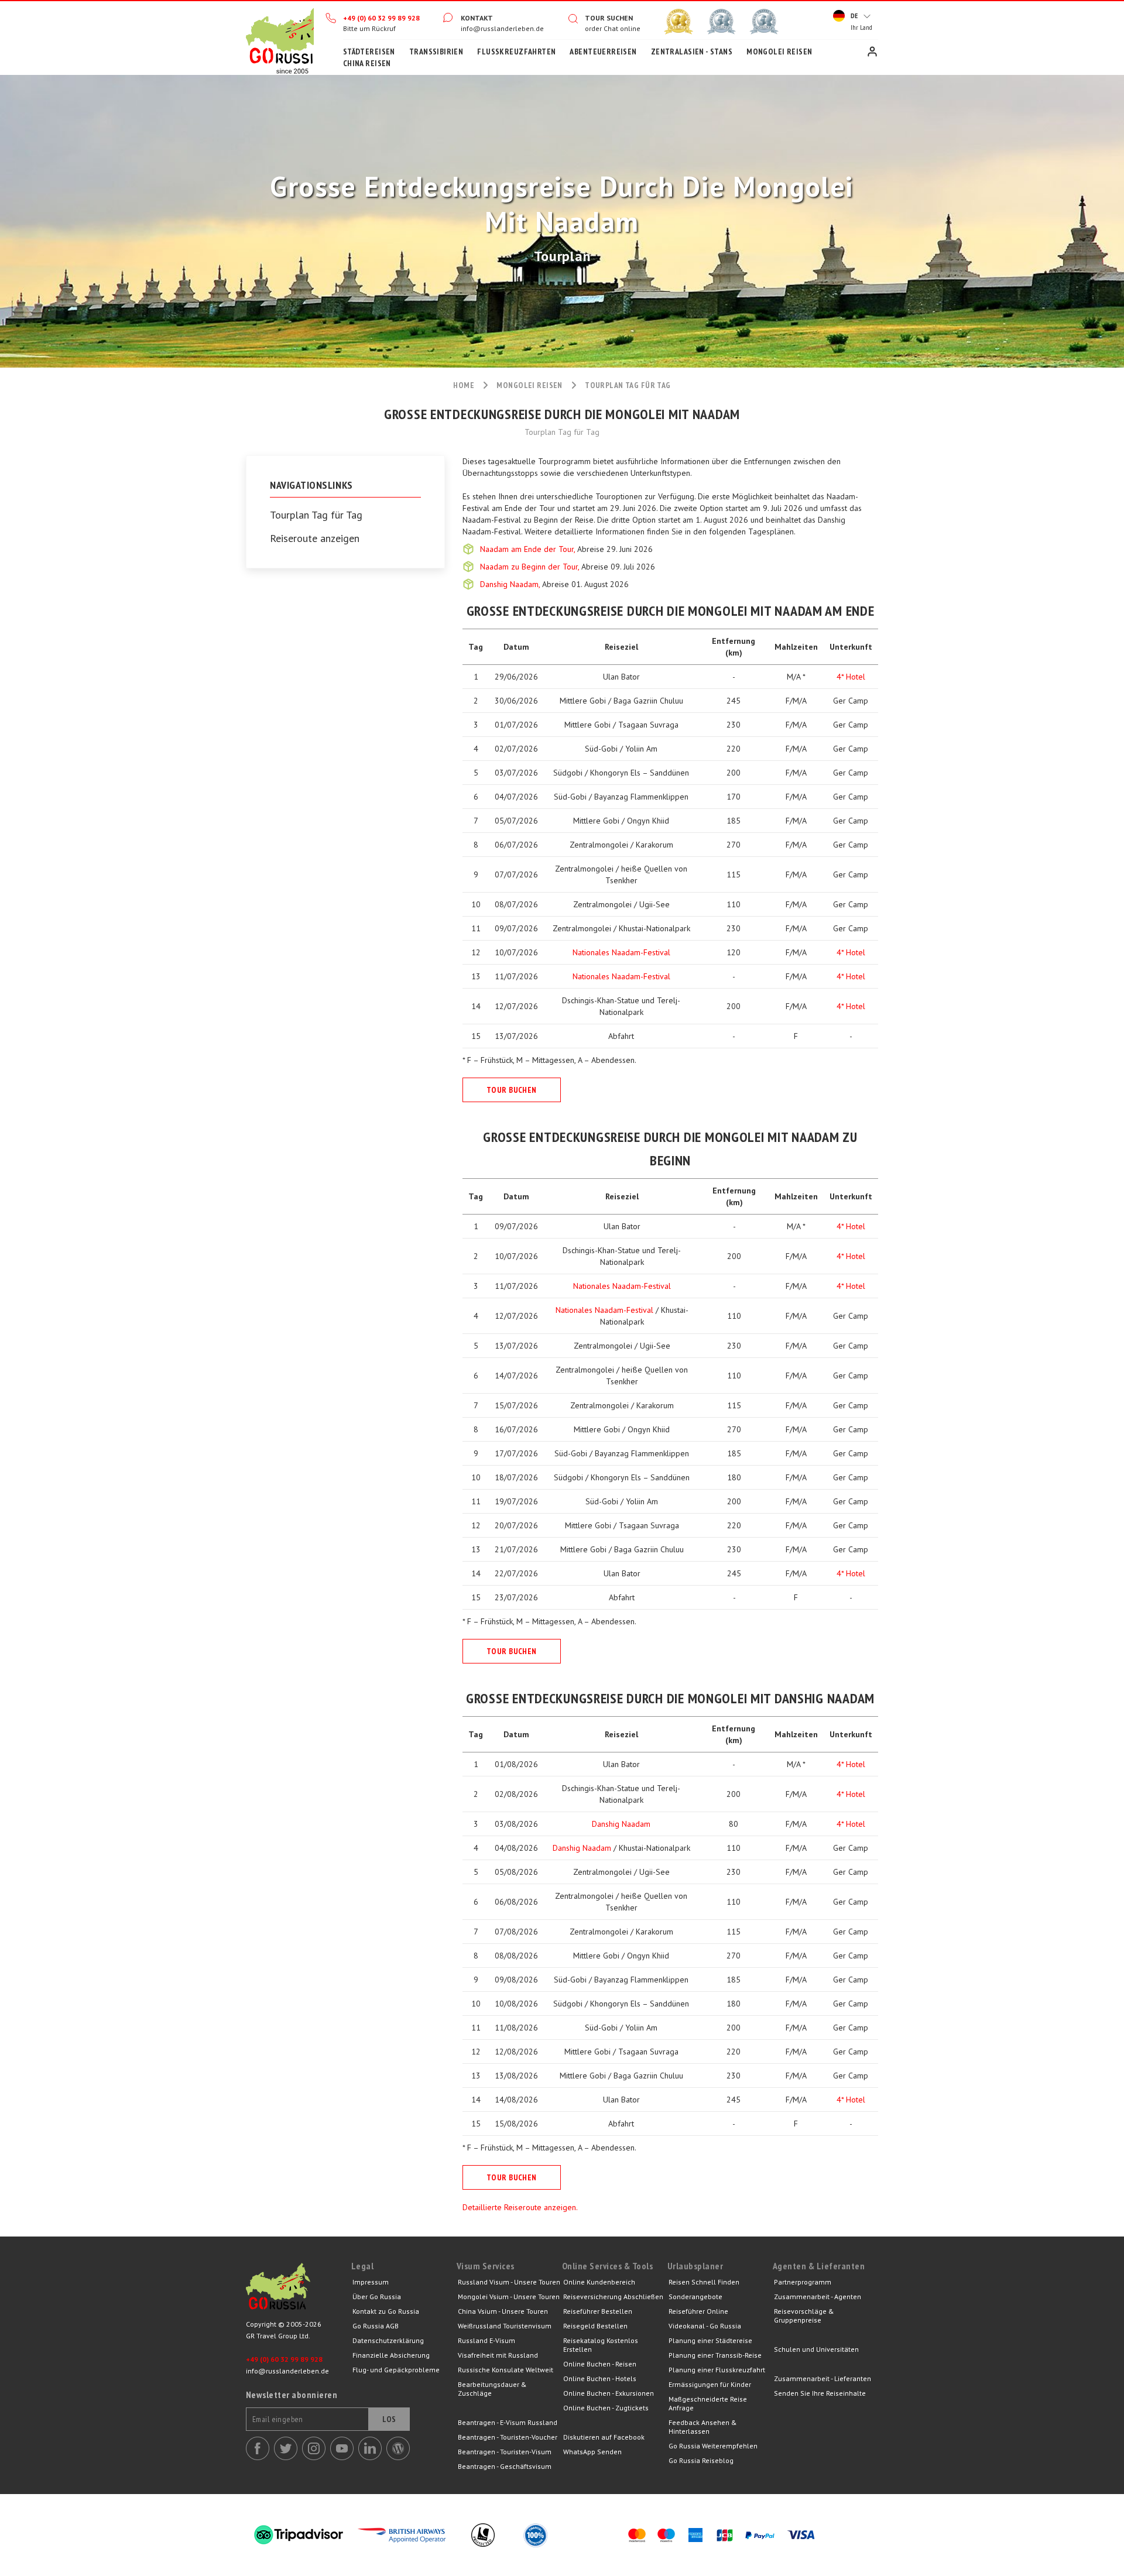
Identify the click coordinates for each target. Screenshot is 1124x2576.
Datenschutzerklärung (388, 2340)
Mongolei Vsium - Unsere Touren (509, 2297)
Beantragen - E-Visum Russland (508, 2422)
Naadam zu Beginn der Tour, (531, 567)
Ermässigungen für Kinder (710, 2384)
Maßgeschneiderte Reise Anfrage (708, 2403)
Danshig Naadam (621, 1824)
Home (280, 38)
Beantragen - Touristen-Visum (505, 2452)
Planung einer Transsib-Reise (715, 2355)
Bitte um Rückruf (369, 28)
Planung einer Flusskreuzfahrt (717, 2370)
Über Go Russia (377, 2297)
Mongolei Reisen (779, 52)
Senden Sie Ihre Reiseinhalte (820, 2393)
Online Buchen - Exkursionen (609, 2393)
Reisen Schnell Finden (704, 2282)
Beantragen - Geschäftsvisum (505, 2466)
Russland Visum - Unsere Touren (509, 2282)
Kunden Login (872, 52)
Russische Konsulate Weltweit (506, 2370)
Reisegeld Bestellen (595, 2326)
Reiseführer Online (698, 2311)
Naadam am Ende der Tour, (529, 549)
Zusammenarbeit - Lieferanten (823, 2378)
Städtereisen (369, 52)
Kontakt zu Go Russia (386, 2311)
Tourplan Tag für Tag (316, 515)
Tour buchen (512, 1090)
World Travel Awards (721, 22)
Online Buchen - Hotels (600, 2378)
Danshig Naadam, (511, 584)
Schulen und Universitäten (816, 2349)
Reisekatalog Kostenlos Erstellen (601, 2345)
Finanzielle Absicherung (391, 2355)
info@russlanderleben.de (502, 28)
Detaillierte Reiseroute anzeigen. (520, 2207)
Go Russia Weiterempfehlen (713, 2446)
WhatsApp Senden (592, 2452)
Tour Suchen (609, 18)
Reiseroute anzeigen (315, 538)
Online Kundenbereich (599, 2282)
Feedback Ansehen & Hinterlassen (703, 2427)
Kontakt (477, 18)
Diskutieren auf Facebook (604, 2437)
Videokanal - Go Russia (705, 2326)
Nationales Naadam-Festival (621, 952)
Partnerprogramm (803, 2282)
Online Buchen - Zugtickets (606, 2408)
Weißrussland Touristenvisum (505, 2326)
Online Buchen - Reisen (600, 2364)
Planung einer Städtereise (710, 2340)
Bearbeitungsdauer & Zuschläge (492, 2389)
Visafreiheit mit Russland (498, 2355)
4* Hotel (851, 677)
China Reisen (367, 63)
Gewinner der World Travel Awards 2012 (678, 22)
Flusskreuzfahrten (516, 52)
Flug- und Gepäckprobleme (396, 2370)
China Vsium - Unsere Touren (503, 2311)
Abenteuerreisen (603, 52)
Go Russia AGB (376, 2326)
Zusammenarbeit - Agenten (818, 2297)
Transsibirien (436, 52)
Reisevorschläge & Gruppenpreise (804, 2316)
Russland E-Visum (486, 2340)
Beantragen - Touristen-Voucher (508, 2437)
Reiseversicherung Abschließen (613, 2297)
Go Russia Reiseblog (701, 2460)
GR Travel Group (299, 2289)
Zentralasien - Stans (692, 52)
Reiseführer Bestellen (598, 2311)
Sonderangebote (695, 2297)
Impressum (371, 2282)
